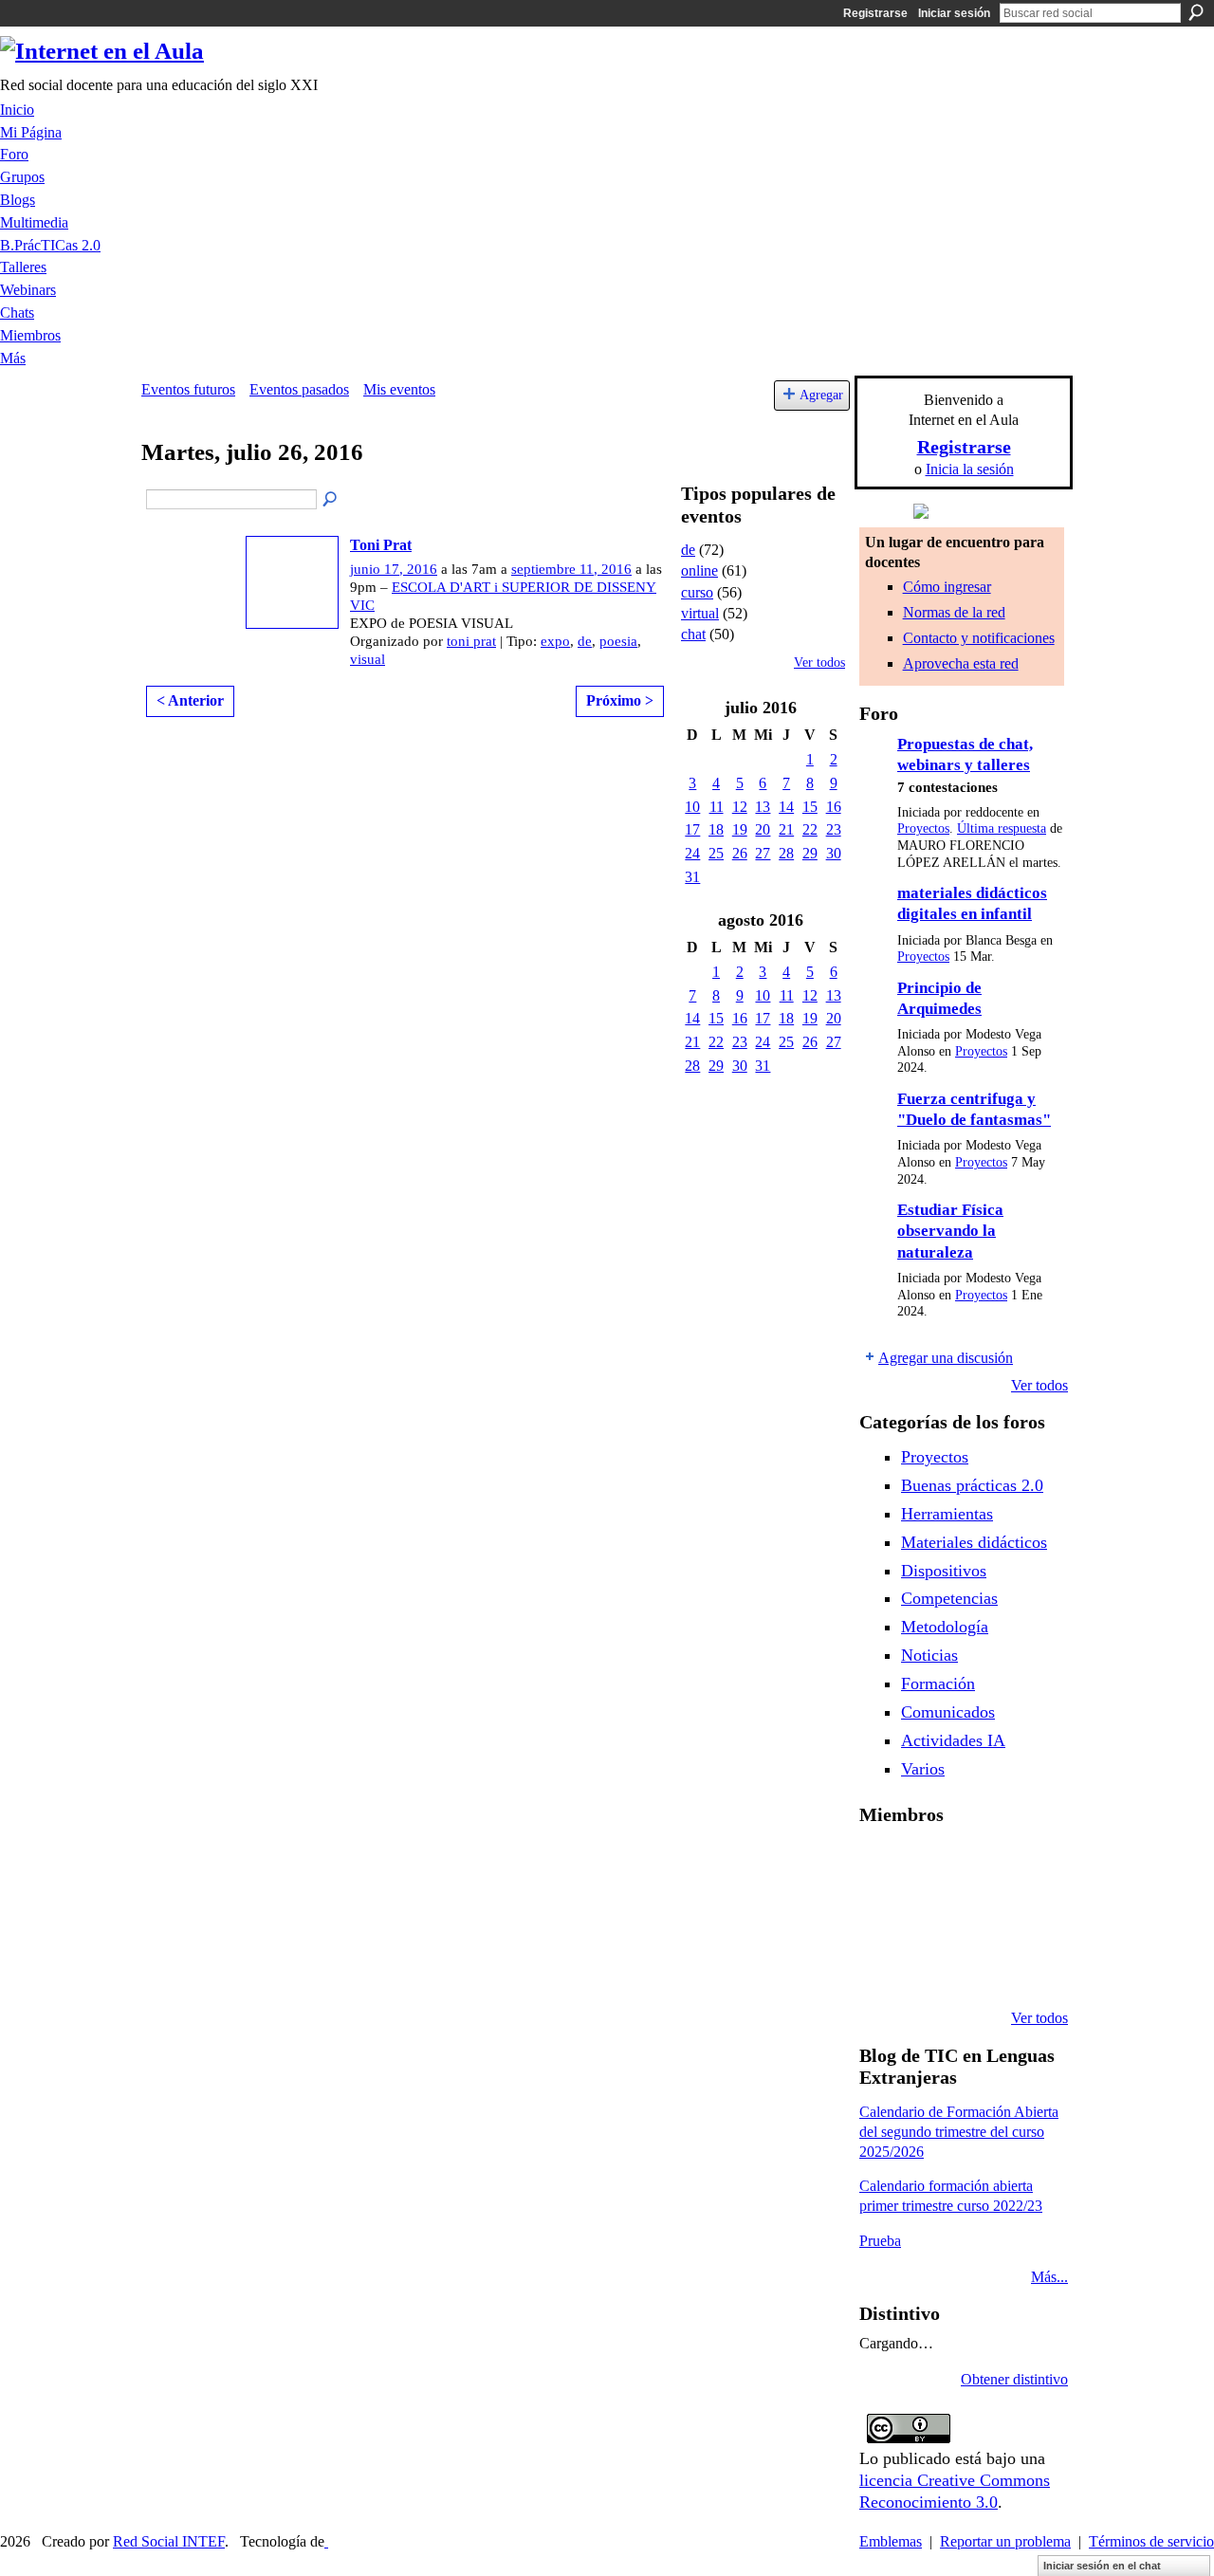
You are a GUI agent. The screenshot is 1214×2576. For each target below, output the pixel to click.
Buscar (1196, 12)
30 (834, 853)
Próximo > (620, 700)
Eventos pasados (299, 389)
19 (740, 829)
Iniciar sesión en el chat (1102, 2566)
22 (810, 829)
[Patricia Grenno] (1027, 1967)
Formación (938, 1684)
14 (786, 807)
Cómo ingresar (947, 587)
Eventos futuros (188, 389)
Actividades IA (953, 1740)
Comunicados (948, 1712)
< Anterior (190, 700)
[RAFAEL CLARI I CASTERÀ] (979, 1865)
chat (693, 634)
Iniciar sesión (954, 13)
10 (692, 807)
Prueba (880, 2241)
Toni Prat (381, 545)
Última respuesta (1002, 828)
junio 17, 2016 (394, 569)
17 (692, 829)
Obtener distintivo (1014, 2379)
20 (763, 829)
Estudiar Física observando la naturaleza (950, 1231)
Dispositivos (944, 1571)
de (585, 641)
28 (786, 853)
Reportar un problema (1005, 2541)
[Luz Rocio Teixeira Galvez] (882, 1967)
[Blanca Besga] (1027, 1916)
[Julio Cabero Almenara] (979, 1967)
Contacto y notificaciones (979, 638)
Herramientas (947, 1514)
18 (716, 829)
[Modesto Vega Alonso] (882, 1916)
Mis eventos (399, 389)
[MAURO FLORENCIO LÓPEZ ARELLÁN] (882, 1865)
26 (740, 853)
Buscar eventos (331, 500)
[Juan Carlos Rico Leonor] (979, 1916)
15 (810, 807)
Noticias (929, 1655)
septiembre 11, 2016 (571, 569)
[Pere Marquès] (930, 1967)
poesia (618, 641)
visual (368, 659)
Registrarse (875, 13)
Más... (1049, 2277)
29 (810, 853)
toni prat (471, 641)
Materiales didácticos (974, 1542)
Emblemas (891, 2541)
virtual (700, 613)
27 (763, 853)
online (699, 570)
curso (697, 592)
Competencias (949, 1598)
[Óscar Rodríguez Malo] (1027, 1865)
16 (834, 807)
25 (716, 853)
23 (834, 829)
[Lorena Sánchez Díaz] (930, 1916)
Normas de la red (954, 612)
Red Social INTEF (169, 2541)
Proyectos (923, 828)
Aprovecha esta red (961, 663)
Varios (923, 1769)
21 (786, 829)
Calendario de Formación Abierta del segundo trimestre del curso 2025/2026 (959, 2132)
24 (692, 853)
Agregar (821, 395)
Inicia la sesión (970, 469)
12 (740, 807)
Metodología (945, 1627)
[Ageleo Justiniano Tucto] (930, 1865)
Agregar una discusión (946, 1358)
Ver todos (819, 662)
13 (763, 807)
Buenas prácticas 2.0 (972, 1485)
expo (555, 641)
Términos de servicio (1151, 2541)
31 (692, 877)
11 (717, 807)
